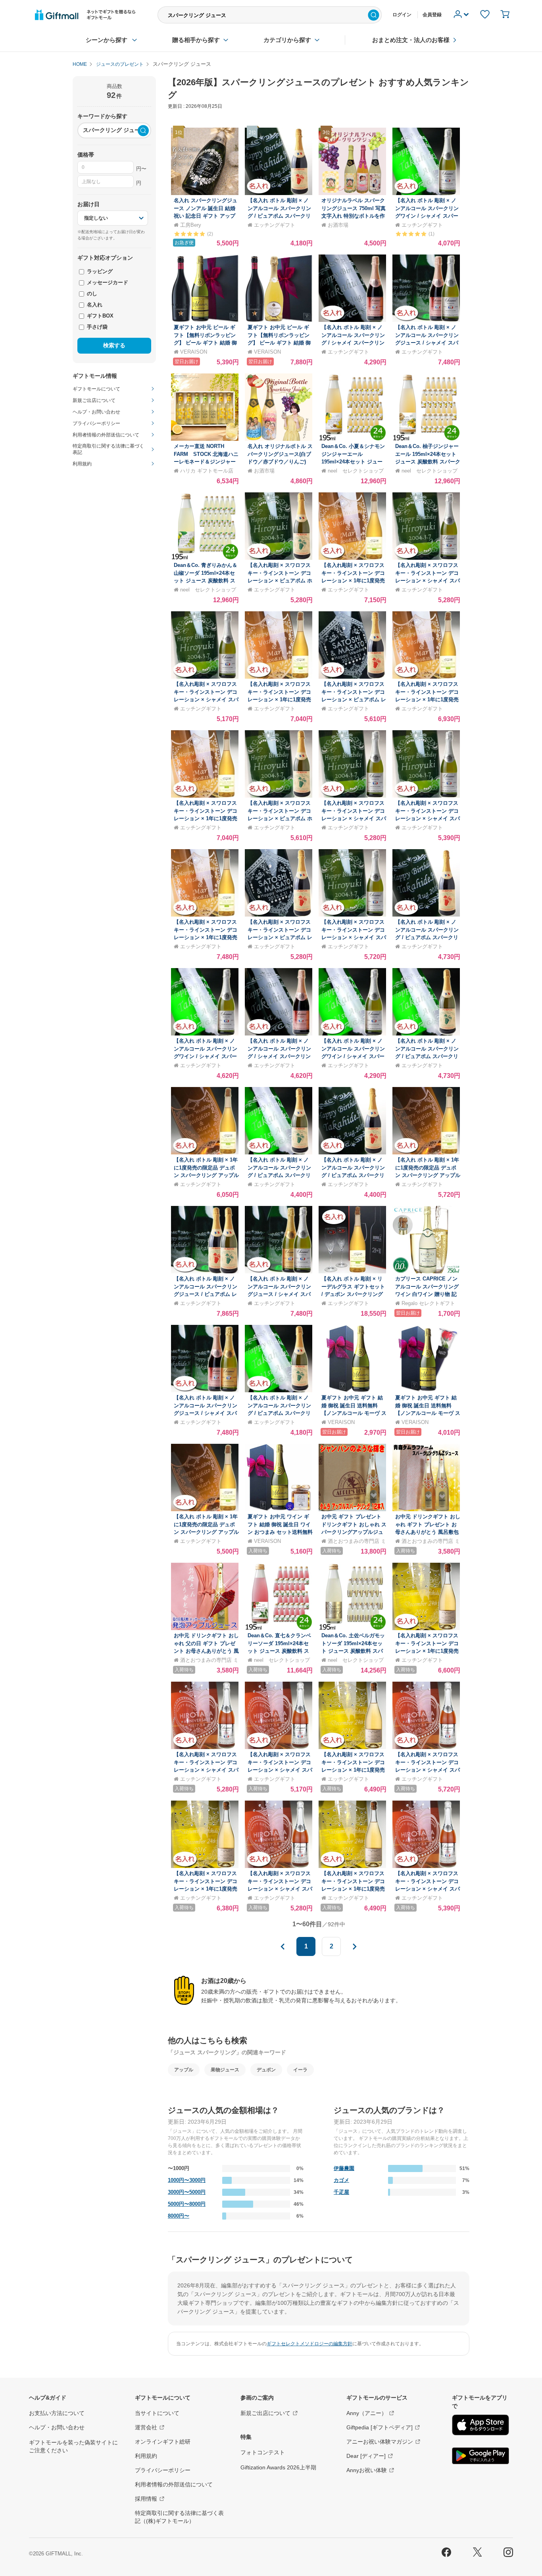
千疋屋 (341, 2192)
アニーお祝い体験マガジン (380, 2442)
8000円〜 (179, 2216)
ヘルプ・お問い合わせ (57, 2427)
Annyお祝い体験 (367, 2470)
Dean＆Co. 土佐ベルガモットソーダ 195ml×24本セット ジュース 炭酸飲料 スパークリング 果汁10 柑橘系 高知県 (353, 1651)
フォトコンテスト (263, 2452)
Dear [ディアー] (366, 2456)
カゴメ (341, 2180)
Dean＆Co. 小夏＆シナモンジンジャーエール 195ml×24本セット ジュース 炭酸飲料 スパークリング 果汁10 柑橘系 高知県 (354, 462)
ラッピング (99, 271)
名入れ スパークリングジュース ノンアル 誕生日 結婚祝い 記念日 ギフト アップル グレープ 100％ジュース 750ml (206, 216)
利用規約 (146, 2456)
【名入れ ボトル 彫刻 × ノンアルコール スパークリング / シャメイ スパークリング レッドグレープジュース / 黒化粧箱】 (279, 1056)
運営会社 (146, 2427)
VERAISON (194, 352)
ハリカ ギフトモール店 (207, 471)
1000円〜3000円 (187, 2180)
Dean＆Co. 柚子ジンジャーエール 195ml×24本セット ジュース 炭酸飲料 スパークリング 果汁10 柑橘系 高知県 (428, 462)
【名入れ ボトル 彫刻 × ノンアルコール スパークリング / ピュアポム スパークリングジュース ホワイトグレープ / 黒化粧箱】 (427, 1056)
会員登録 (432, 15)
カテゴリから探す (287, 40)
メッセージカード (107, 282)
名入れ (94, 305)
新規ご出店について (265, 2413)
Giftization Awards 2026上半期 (278, 2467)
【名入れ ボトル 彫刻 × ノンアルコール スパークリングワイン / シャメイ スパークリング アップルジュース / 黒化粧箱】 (206, 1056)
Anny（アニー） (367, 2413)
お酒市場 (338, 225)
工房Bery (191, 225)
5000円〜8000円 (187, 2204)
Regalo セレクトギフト (428, 1303)
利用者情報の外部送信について (174, 2484)
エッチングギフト (275, 225)
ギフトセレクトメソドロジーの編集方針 (309, 2344)
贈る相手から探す (196, 40)
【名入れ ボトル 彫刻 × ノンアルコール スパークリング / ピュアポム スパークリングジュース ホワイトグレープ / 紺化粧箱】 (279, 1175)
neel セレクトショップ (356, 471)
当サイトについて (157, 2413)
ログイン (402, 15)
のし (91, 294)
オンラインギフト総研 (163, 2442)
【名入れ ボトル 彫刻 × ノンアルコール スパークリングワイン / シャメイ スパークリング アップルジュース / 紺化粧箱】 (353, 1056)
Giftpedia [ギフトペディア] (380, 2427)
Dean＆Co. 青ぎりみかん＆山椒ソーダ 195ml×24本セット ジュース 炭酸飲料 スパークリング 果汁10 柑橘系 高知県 (206, 581)
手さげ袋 (96, 327)
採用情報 (146, 2499)
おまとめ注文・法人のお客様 (411, 40)
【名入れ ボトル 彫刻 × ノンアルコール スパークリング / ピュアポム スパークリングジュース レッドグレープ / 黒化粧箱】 (427, 937)
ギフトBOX (99, 316)
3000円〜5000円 (187, 2192)
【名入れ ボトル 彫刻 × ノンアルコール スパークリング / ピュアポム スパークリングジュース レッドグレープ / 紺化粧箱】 (353, 1175)
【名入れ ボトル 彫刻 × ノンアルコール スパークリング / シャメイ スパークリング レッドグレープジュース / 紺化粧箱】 (353, 343)
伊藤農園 (344, 2168)
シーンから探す (107, 40)
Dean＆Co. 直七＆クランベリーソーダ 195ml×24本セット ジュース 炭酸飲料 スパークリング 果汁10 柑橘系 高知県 (279, 1651)
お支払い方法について (57, 2413)
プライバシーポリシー (163, 2470)
